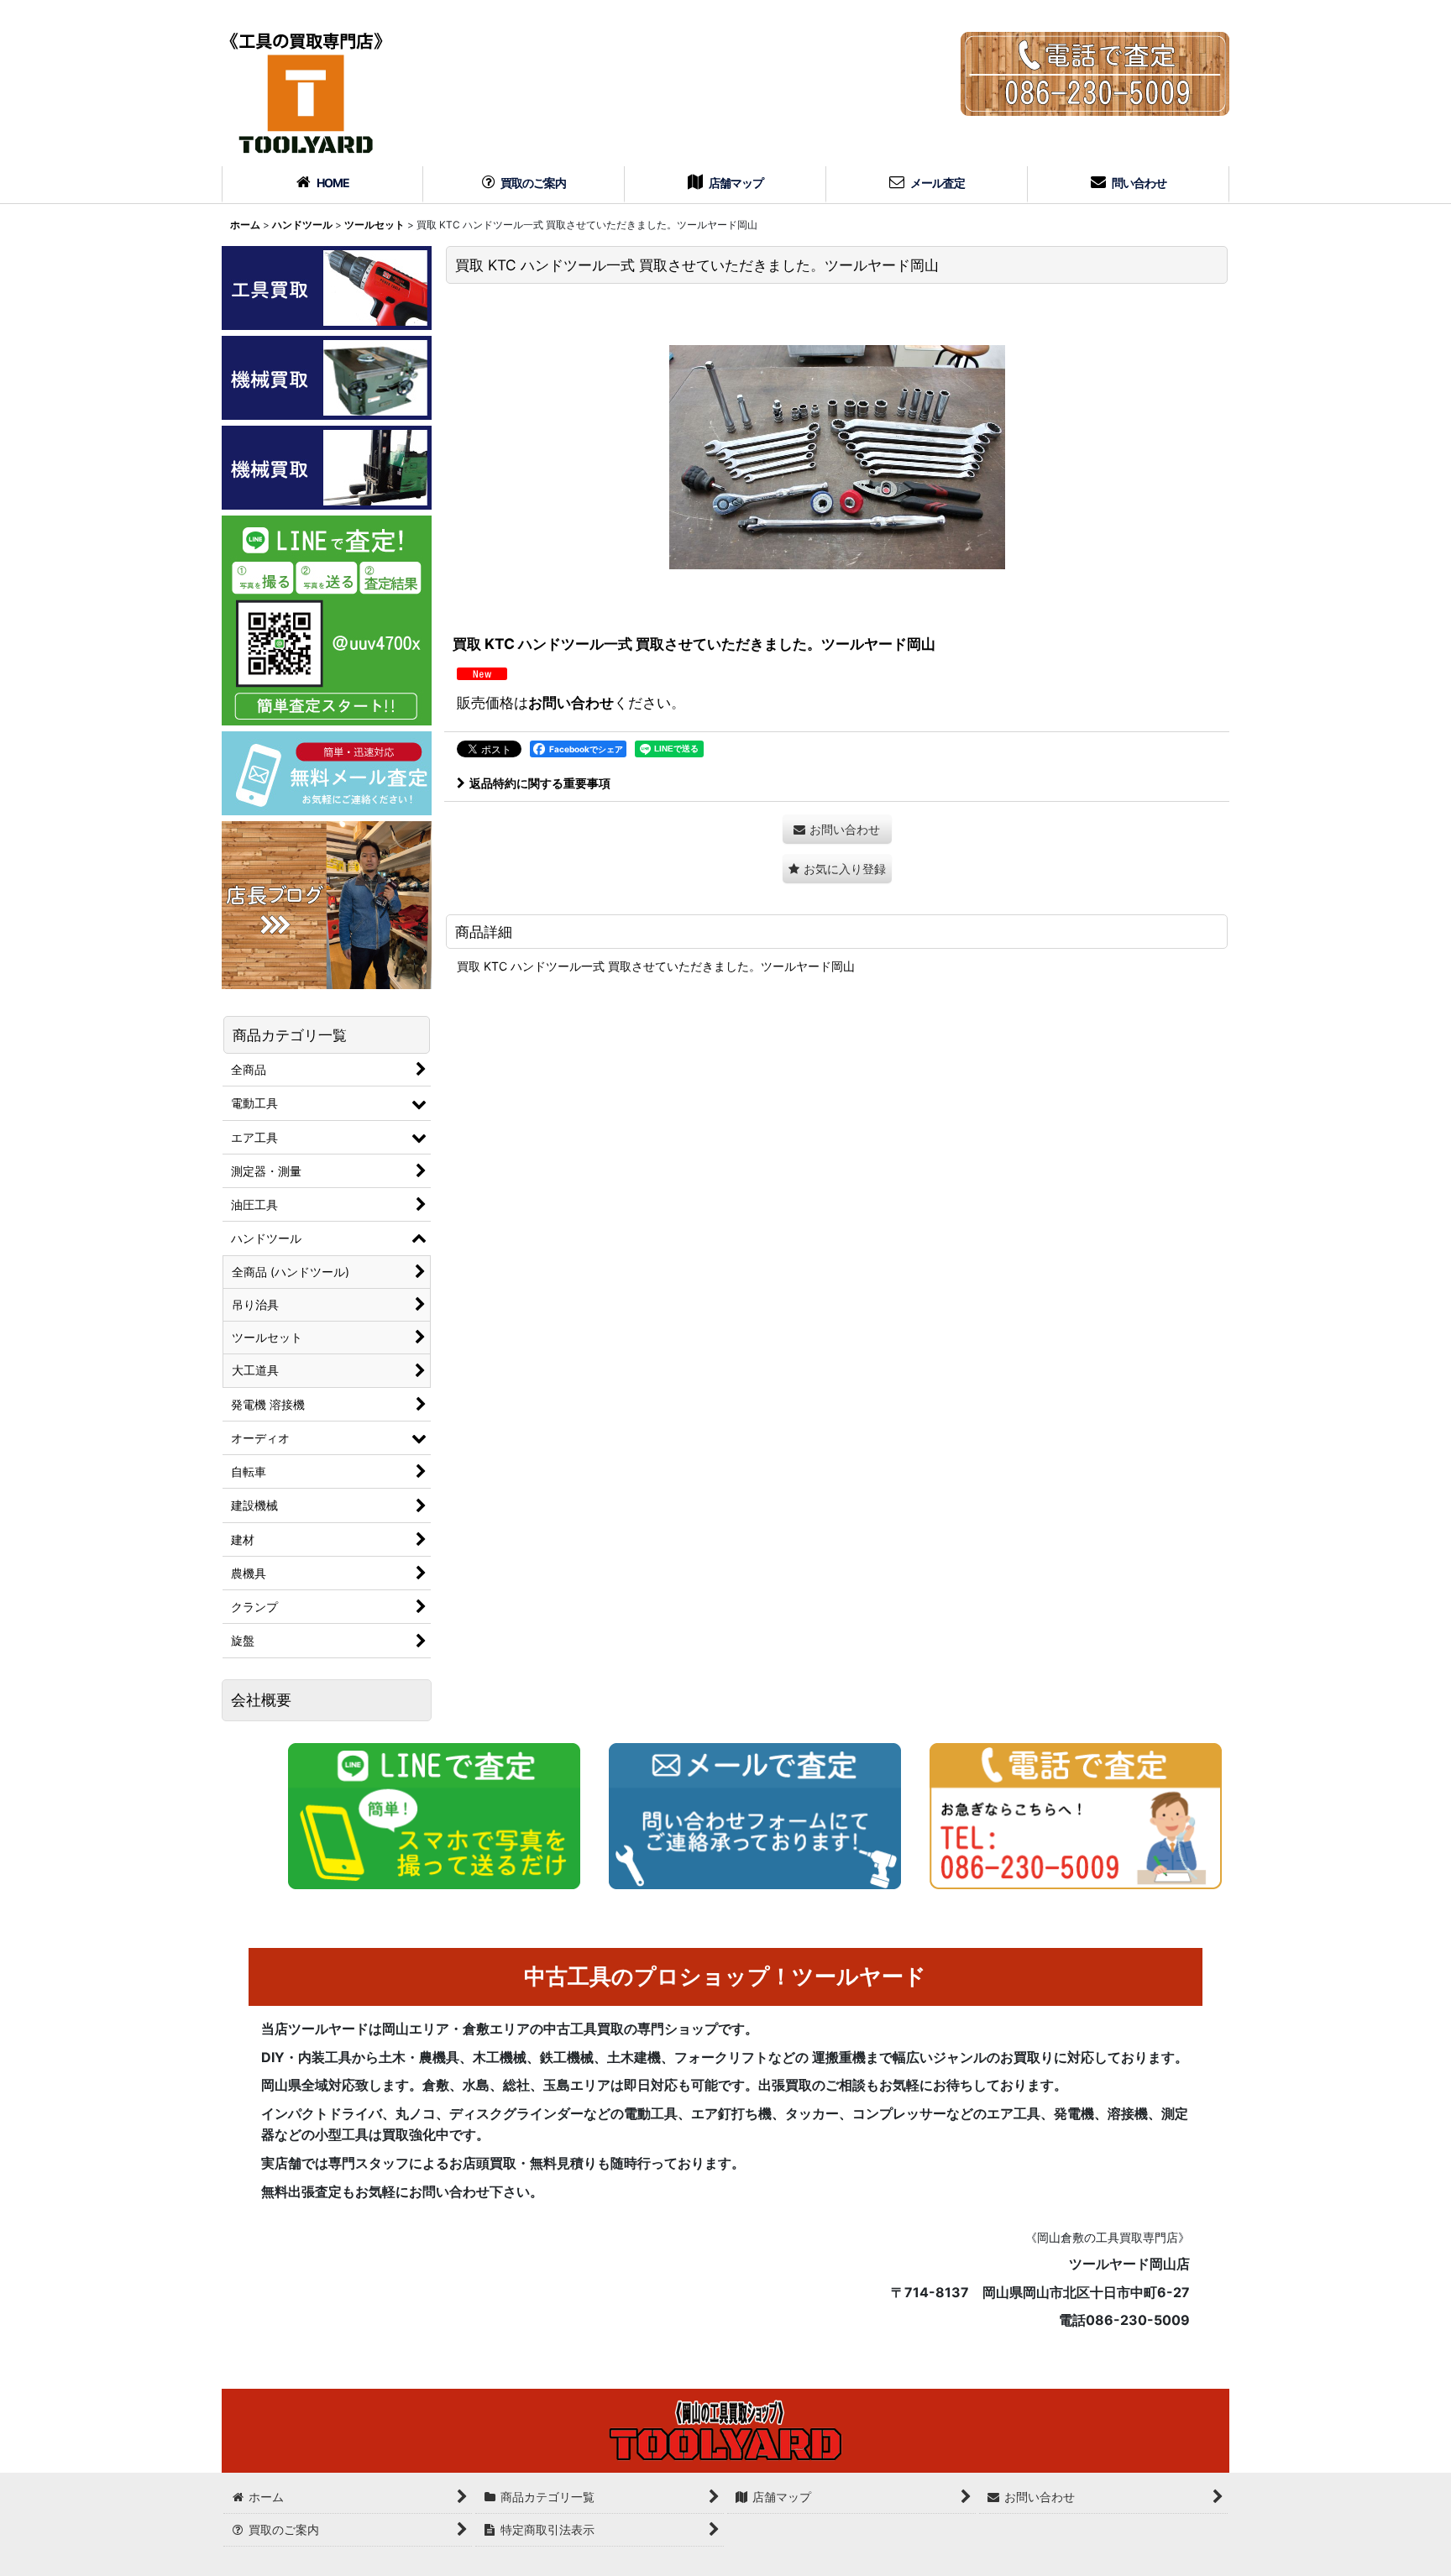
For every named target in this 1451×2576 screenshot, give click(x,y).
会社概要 (261, 1700)
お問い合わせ (571, 702)
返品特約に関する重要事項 (540, 783)
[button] (837, 869)
